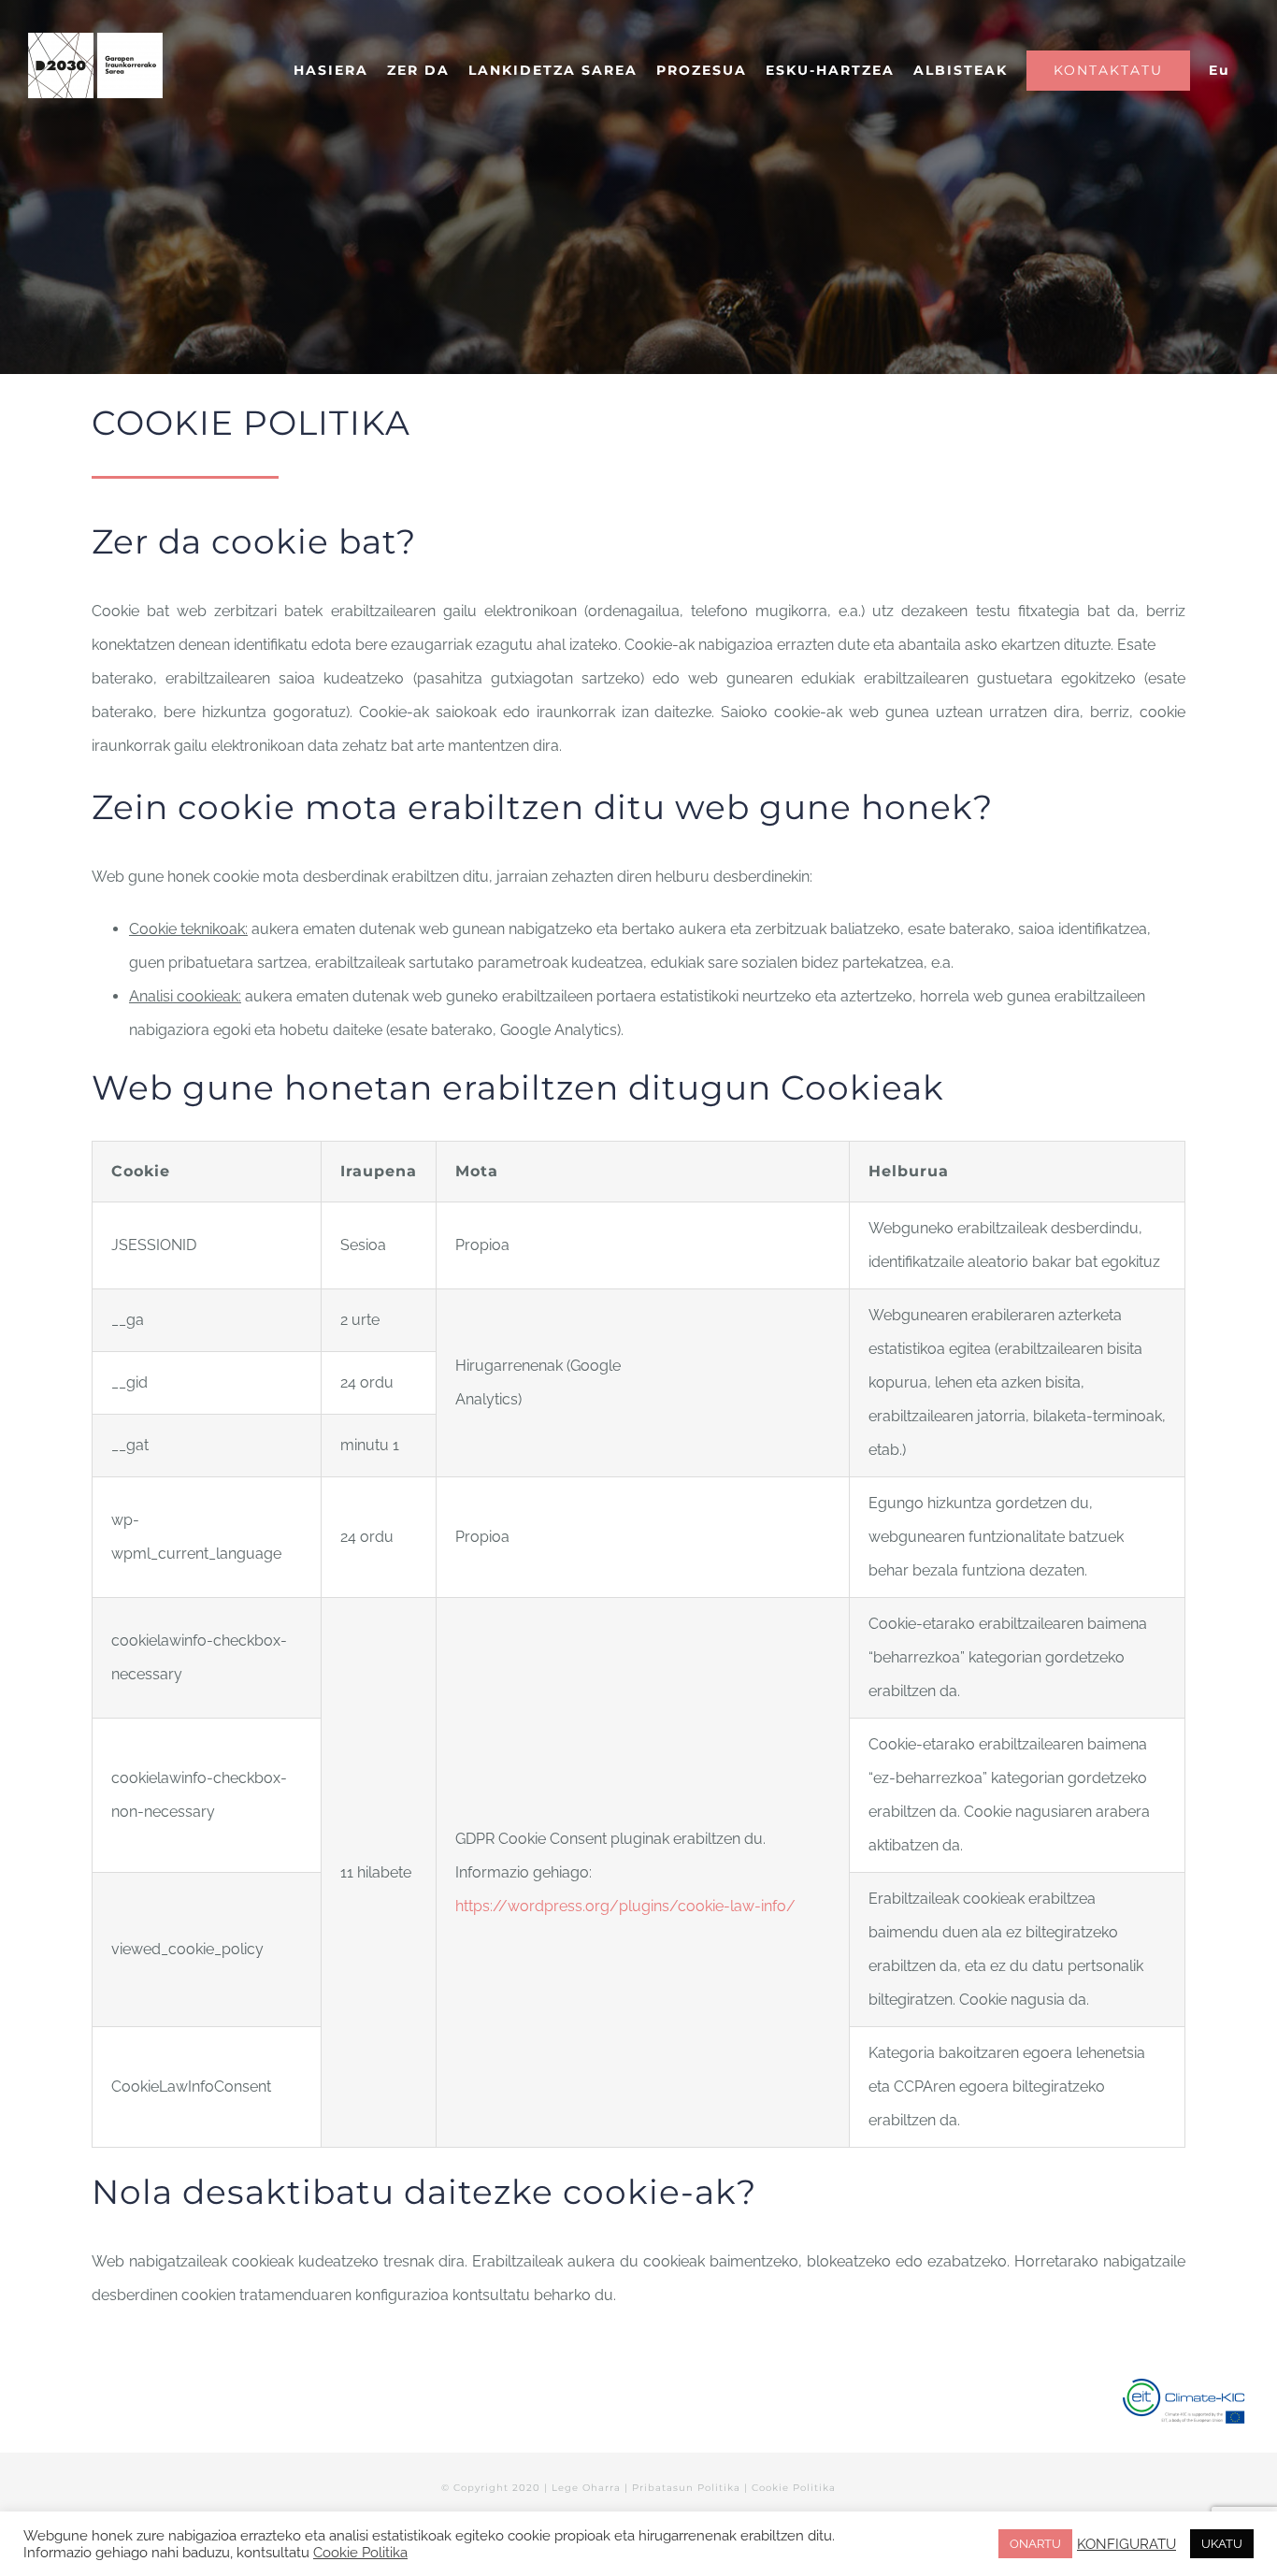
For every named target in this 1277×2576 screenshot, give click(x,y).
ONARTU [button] (1035, 2544)
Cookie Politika (794, 2488)
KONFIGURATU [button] (1126, 2544)
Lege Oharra (586, 2488)
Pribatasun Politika (686, 2488)
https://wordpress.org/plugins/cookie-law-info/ (625, 1906)
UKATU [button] (1222, 2544)
